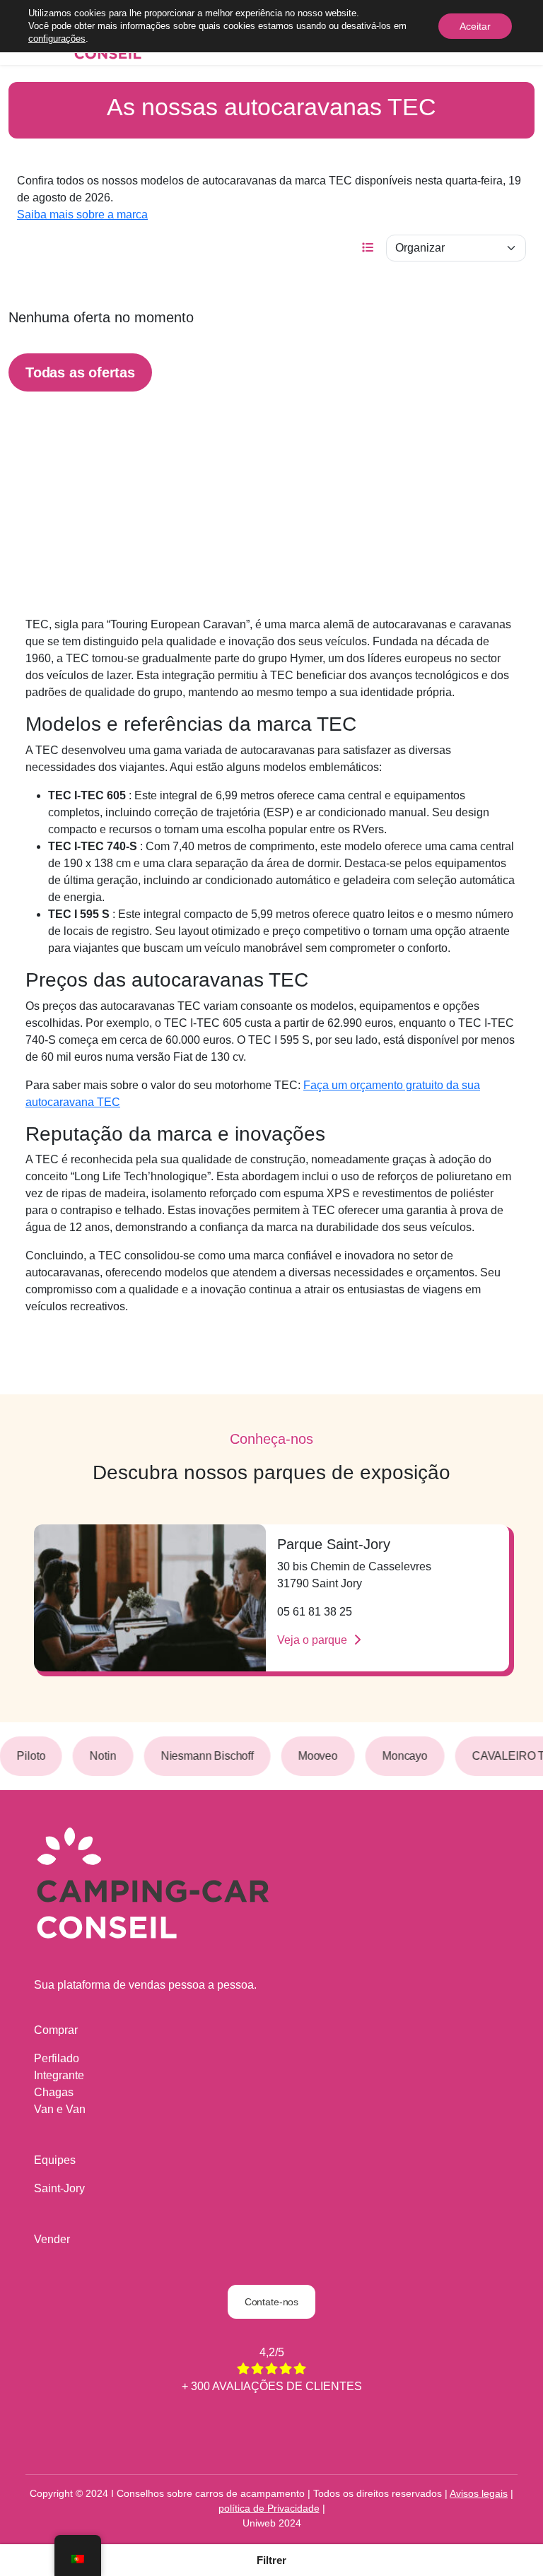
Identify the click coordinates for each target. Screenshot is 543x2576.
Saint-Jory (59, 2188)
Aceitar (475, 26)
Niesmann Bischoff (198, 1756)
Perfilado (57, 2058)
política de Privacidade (269, 2508)
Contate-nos (271, 2302)
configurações (57, 39)
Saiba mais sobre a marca (82, 214)
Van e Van (60, 2109)
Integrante (59, 2075)
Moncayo (395, 1756)
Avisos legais (479, 2493)
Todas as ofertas (80, 372)
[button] (271, 2560)
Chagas (54, 2092)
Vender (52, 2239)
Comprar (56, 2030)
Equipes (55, 2160)
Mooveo (308, 1756)
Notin (94, 1756)
